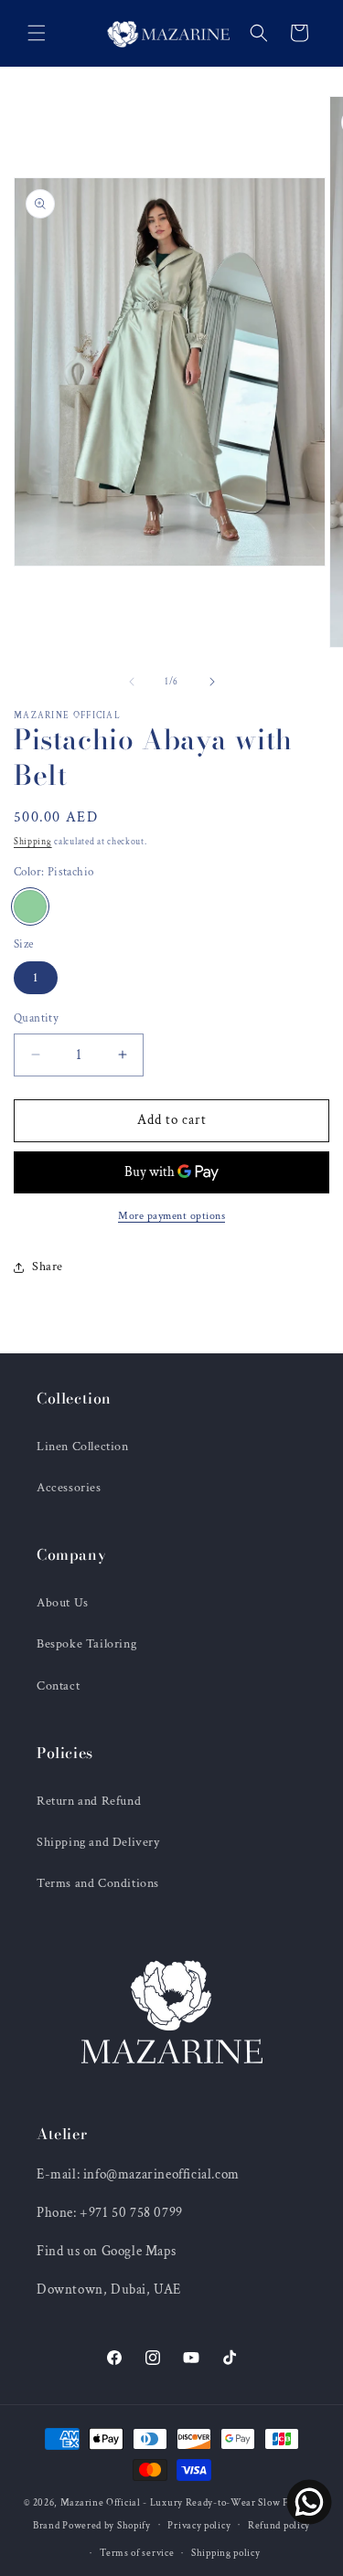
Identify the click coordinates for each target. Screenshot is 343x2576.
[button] (37, 33)
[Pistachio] (30, 906)
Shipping (33, 842)
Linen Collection (83, 1447)
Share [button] (48, 1267)
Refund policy (279, 2526)
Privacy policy (199, 2526)
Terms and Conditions (98, 1883)
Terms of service (137, 2553)
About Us (63, 1603)
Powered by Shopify (107, 2525)
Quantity (36, 1018)
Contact (58, 1686)
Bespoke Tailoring (86, 1644)
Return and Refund (89, 1801)
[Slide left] (132, 682)
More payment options (171, 1216)
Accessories (69, 1488)
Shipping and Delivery (98, 1842)
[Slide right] (212, 682)
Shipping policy (226, 2553)
